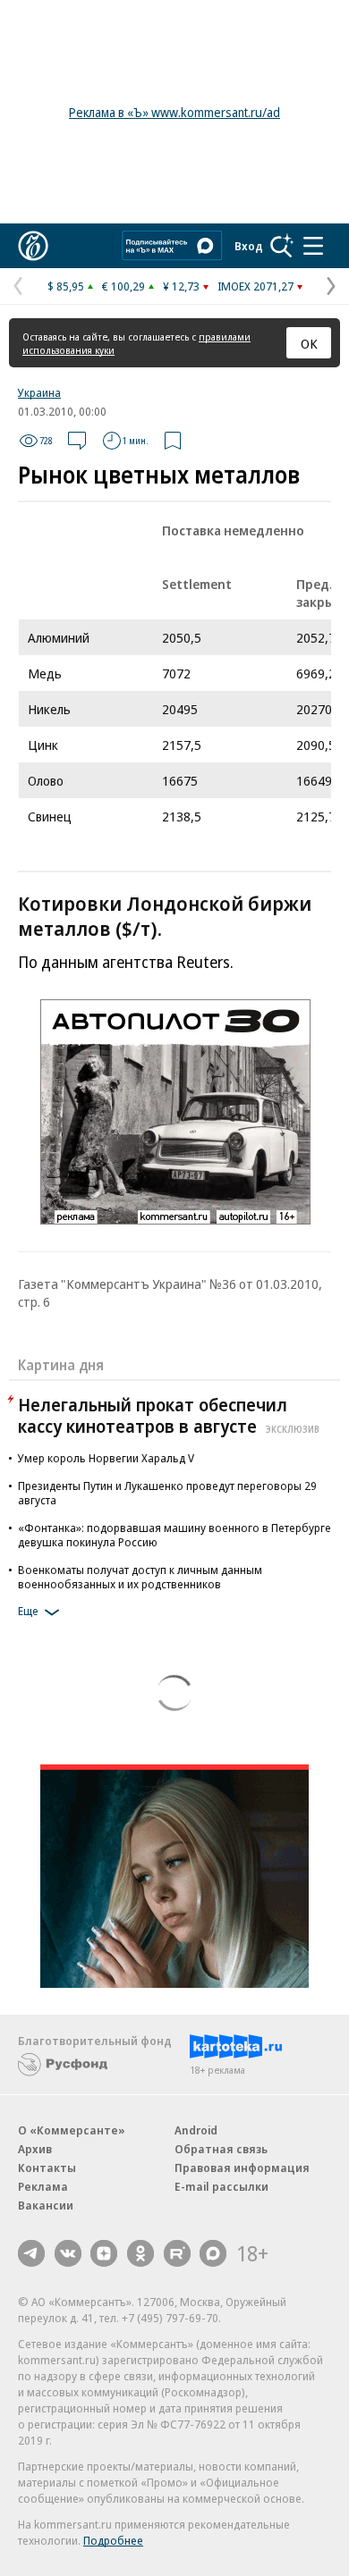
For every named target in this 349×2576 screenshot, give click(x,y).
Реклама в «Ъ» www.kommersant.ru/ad (174, 112)
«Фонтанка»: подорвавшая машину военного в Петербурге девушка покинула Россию (174, 1535)
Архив (35, 2149)
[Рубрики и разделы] (313, 246)
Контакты (47, 2168)
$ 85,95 (66, 286)
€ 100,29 (123, 286)
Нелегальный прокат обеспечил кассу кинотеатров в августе (169, 1415)
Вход (249, 246)
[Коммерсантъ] (33, 246)
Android (196, 2130)
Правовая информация (242, 2168)
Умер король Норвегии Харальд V (106, 1458)
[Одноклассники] (140, 2253)
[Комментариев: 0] (77, 441)
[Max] (213, 2253)
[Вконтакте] (68, 2253)
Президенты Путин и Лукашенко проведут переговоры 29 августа (167, 1493)
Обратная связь (221, 2149)
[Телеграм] (31, 2253)
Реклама (43, 2186)
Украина (39, 392)
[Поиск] (282, 246)
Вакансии (46, 2205)
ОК (309, 343)
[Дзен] (104, 2253)
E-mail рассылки (221, 2186)
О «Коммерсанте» (72, 2130)
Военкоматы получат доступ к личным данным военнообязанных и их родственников (140, 1577)
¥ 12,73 (181, 286)
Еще (28, 1611)
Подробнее (113, 2540)
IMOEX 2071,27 (255, 286)
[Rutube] (177, 2253)
